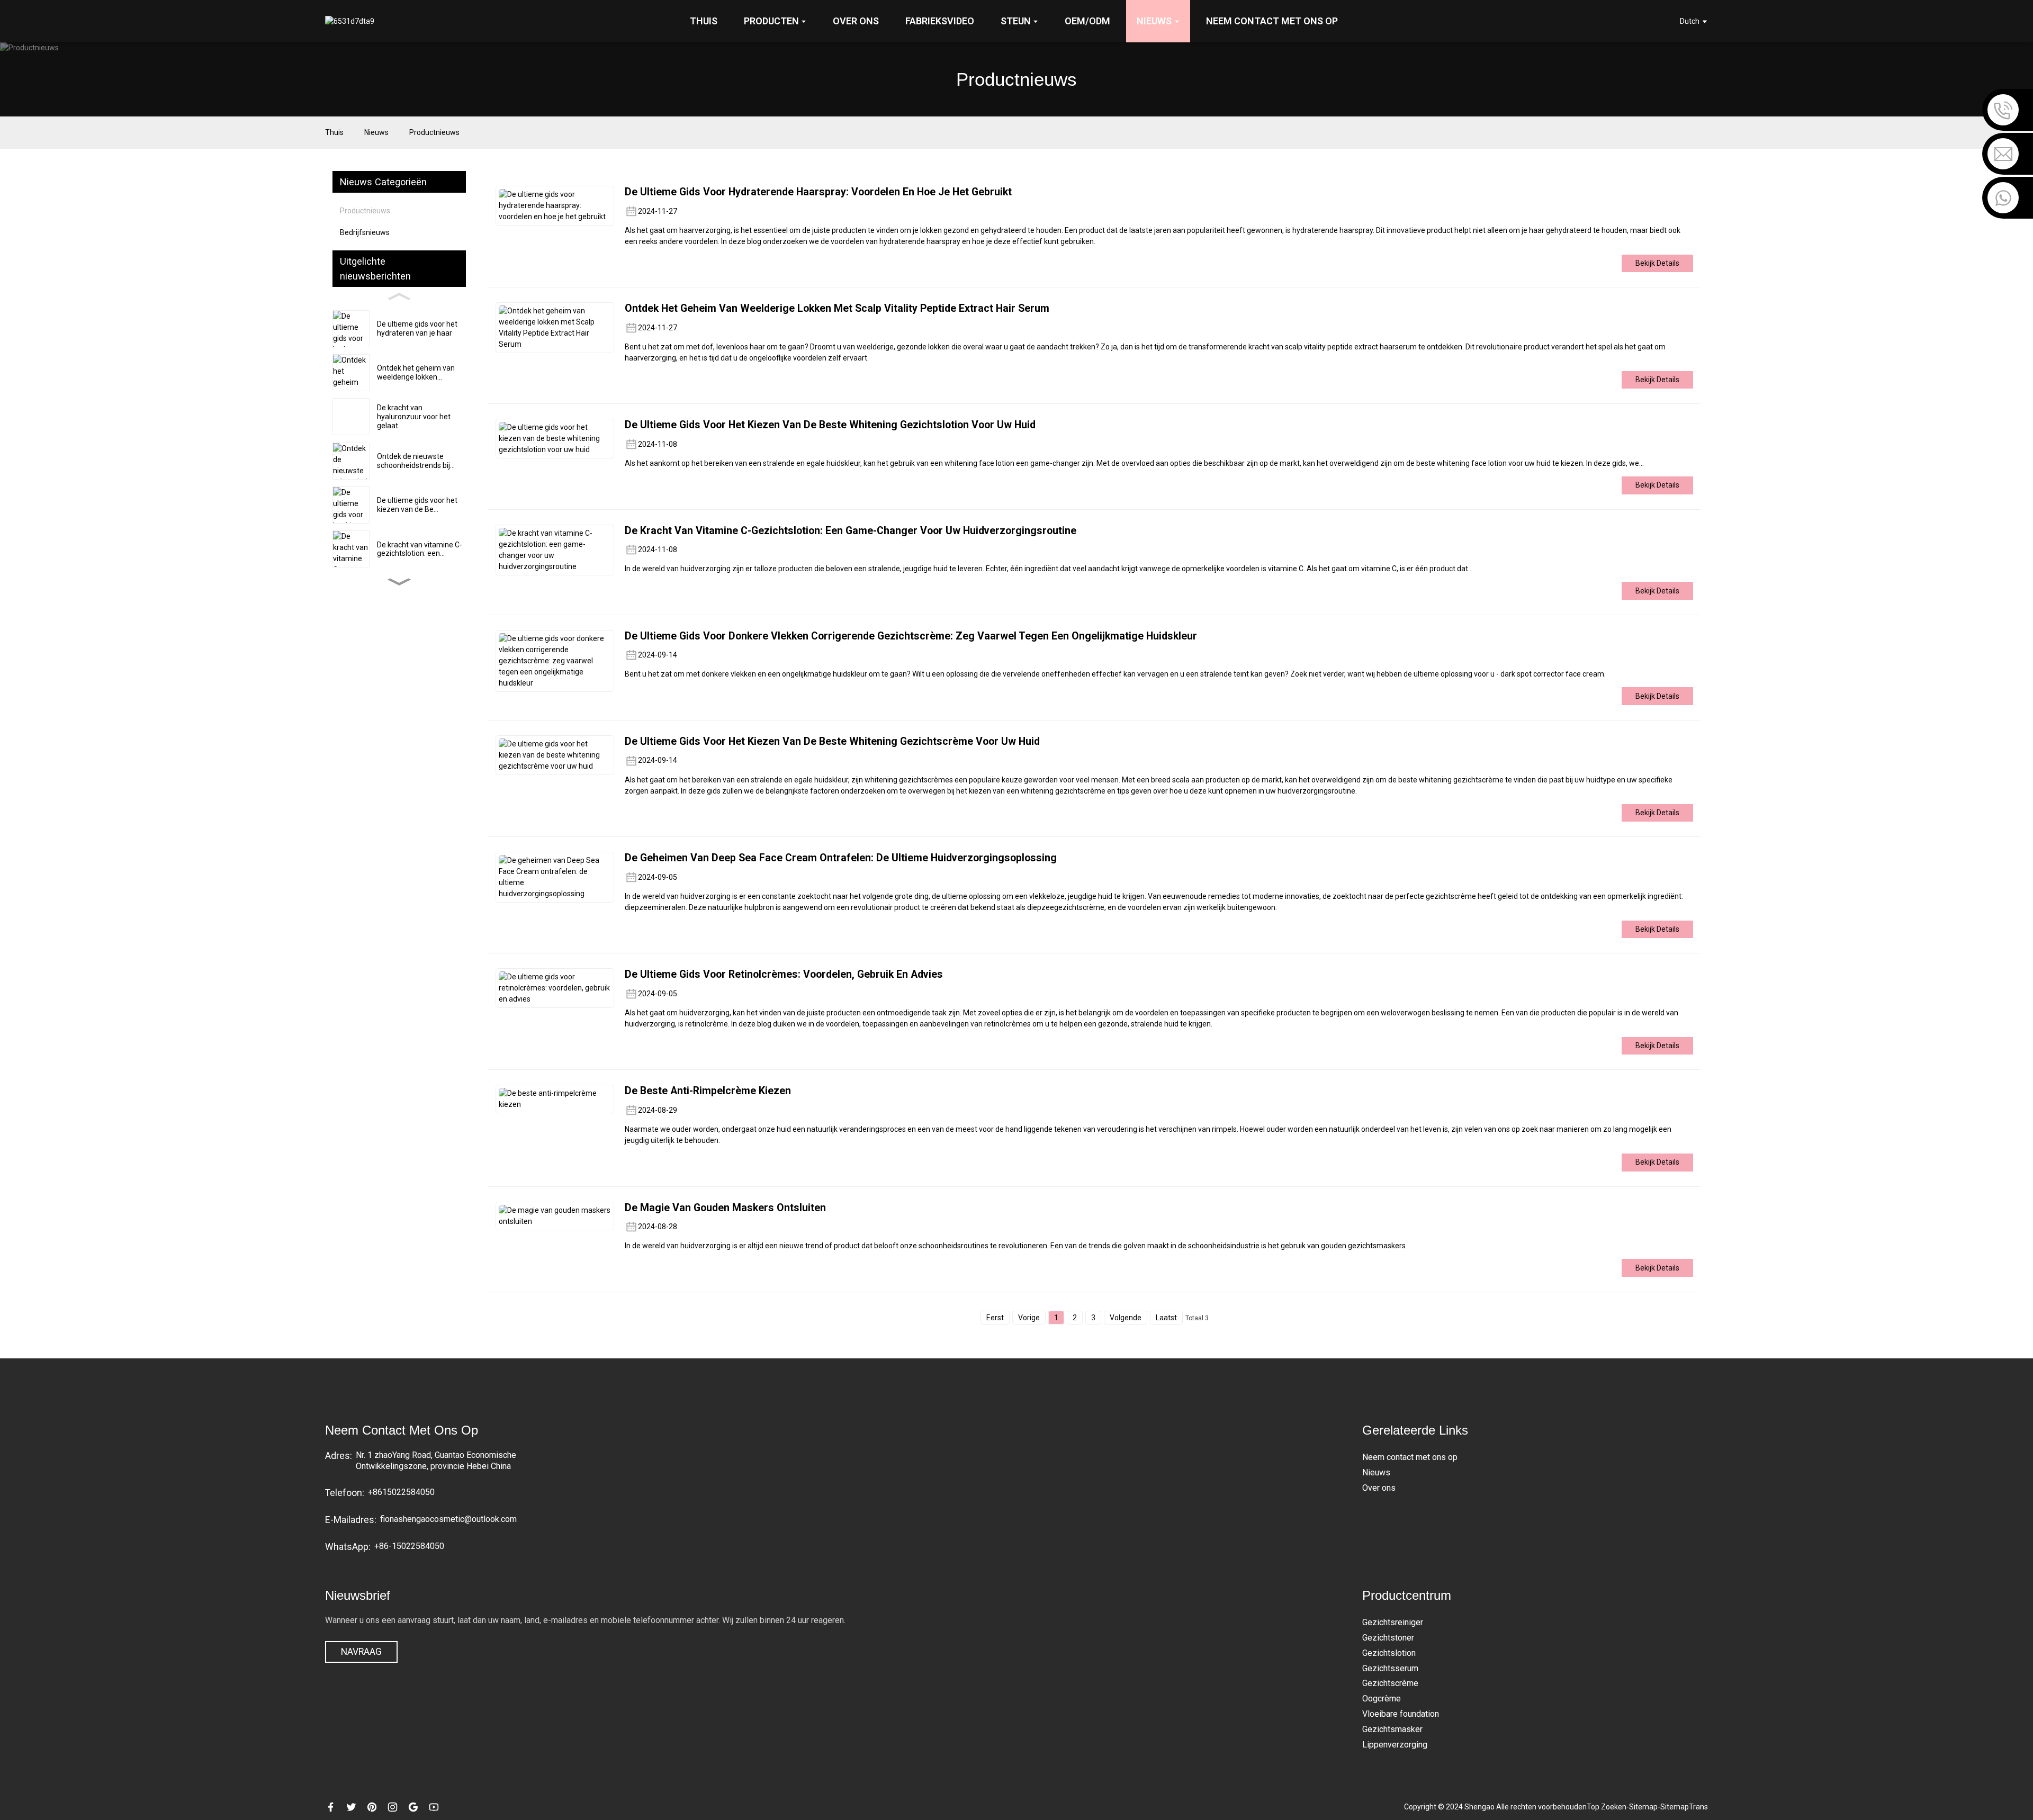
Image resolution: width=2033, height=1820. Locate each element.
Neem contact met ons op (1410, 1457)
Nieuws (376, 132)
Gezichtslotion (1389, 1653)
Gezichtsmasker (1392, 1729)
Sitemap (1643, 1807)
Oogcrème (1382, 1699)
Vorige (1029, 1318)
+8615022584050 (401, 1492)
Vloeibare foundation (1401, 1714)
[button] (399, 582)
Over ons (1379, 1488)
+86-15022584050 (409, 1546)
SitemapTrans (1684, 1807)
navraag (361, 1652)
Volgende (1126, 1318)
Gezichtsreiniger (1393, 1622)
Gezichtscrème (1390, 1683)
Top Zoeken (1607, 1807)
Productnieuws (434, 132)
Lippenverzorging (1395, 1745)
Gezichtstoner (1388, 1638)
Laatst (1166, 1318)
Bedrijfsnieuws (365, 232)
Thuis (334, 132)
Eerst (995, 1318)
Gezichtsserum (1390, 1668)
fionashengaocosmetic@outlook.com (448, 1519)
